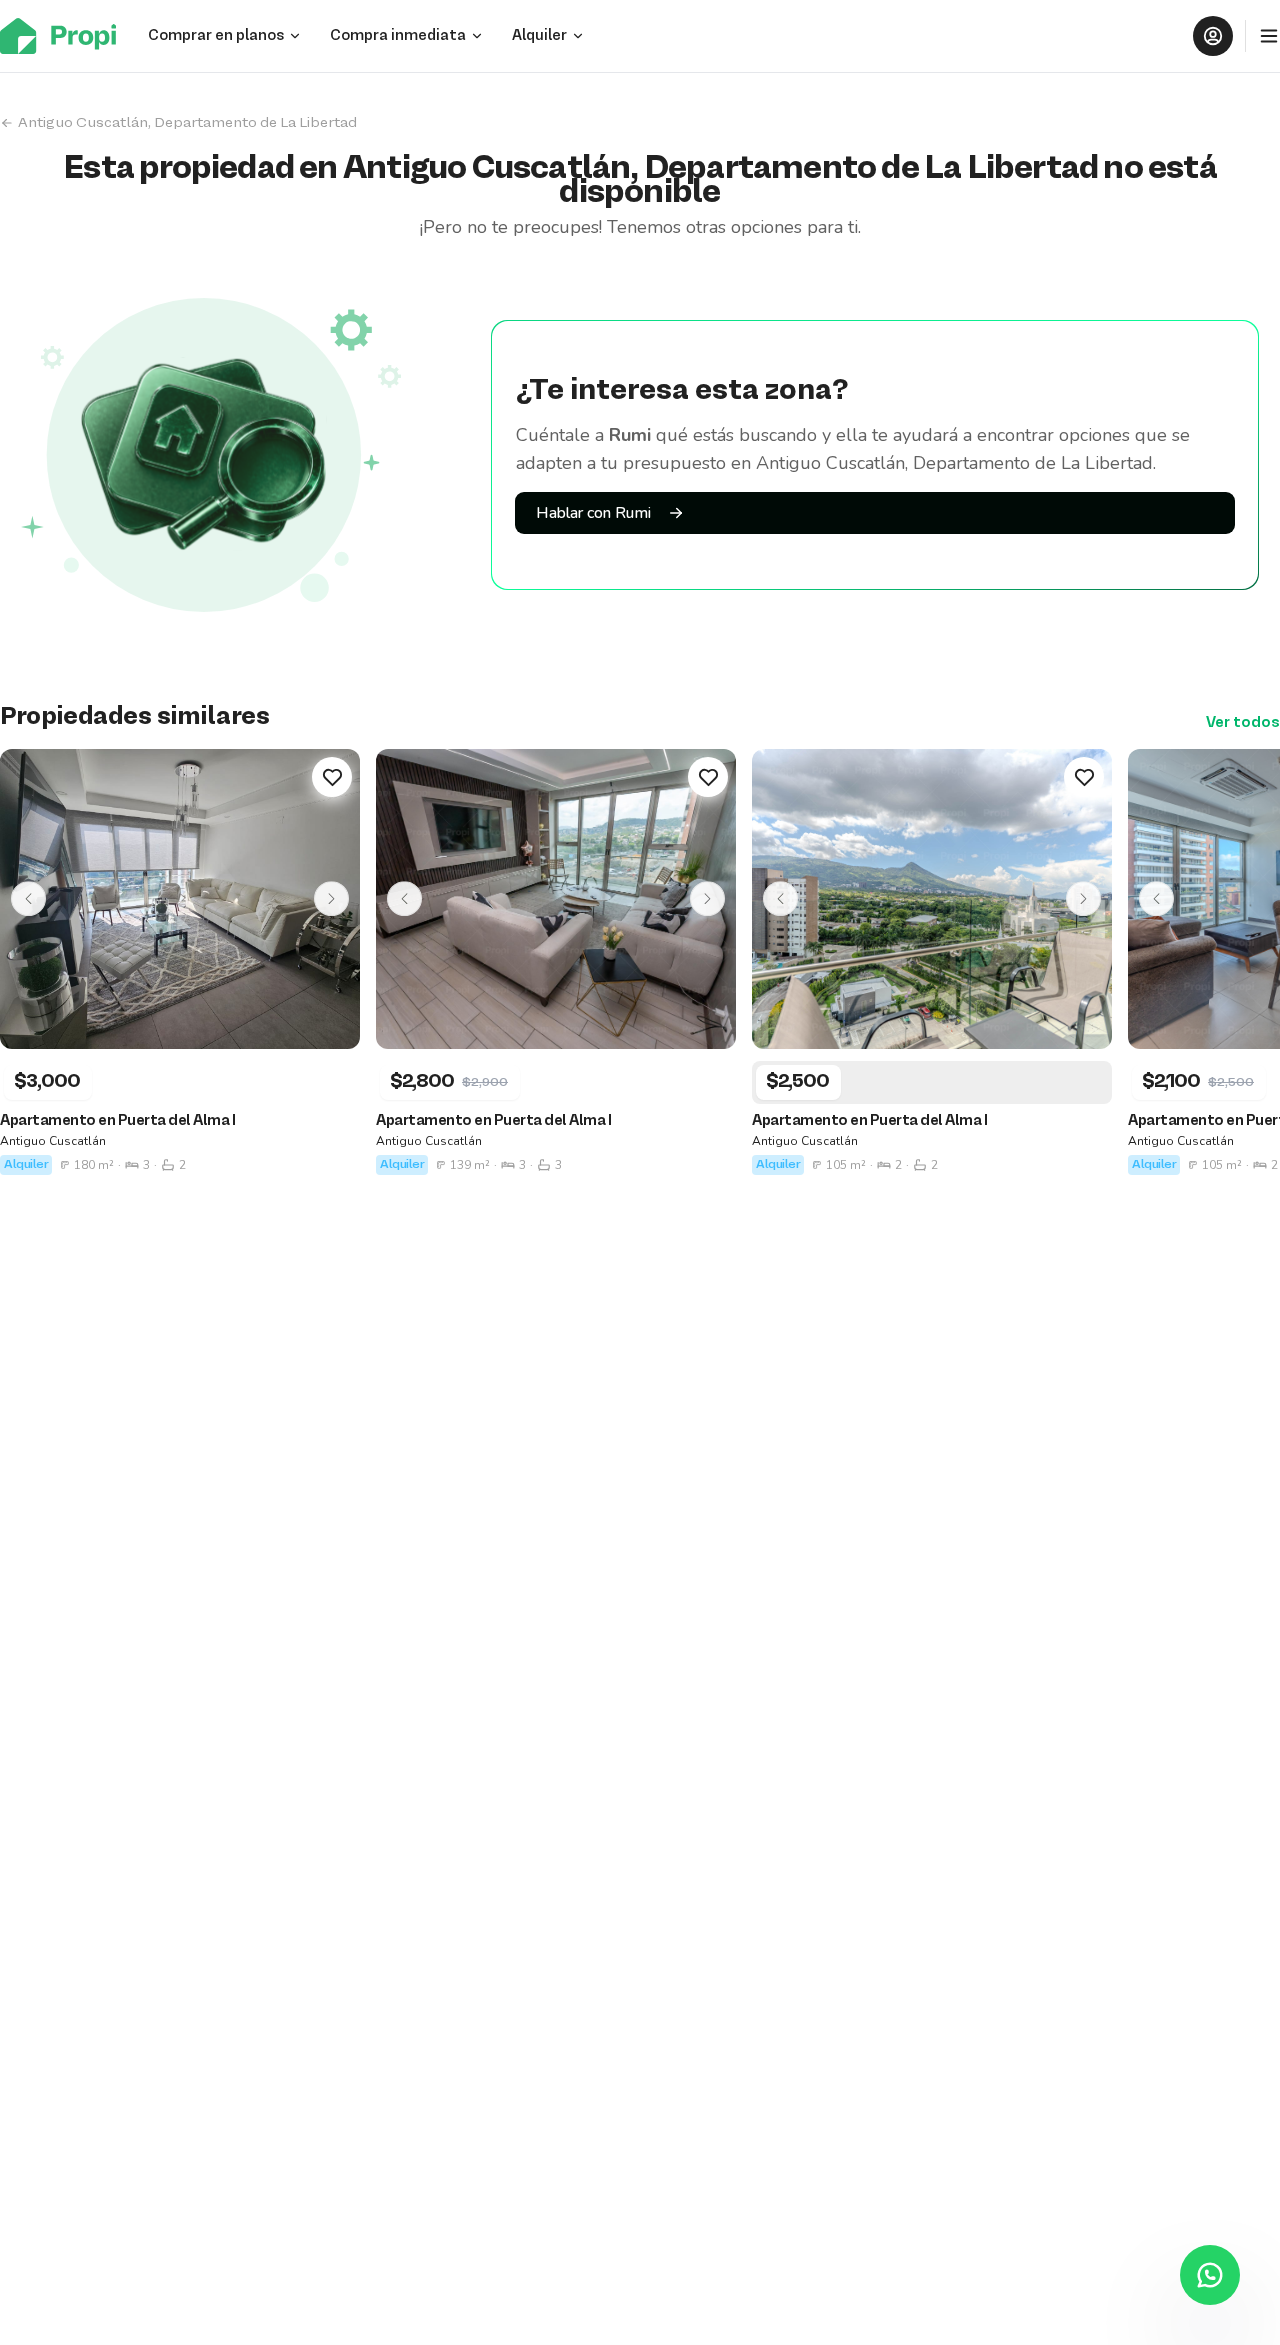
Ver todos (1243, 723)
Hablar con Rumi (593, 513)
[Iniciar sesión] (1213, 36)
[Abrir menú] (1269, 36)
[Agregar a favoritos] (332, 777)
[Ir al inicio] (64, 36)
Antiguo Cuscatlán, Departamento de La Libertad (187, 123)
